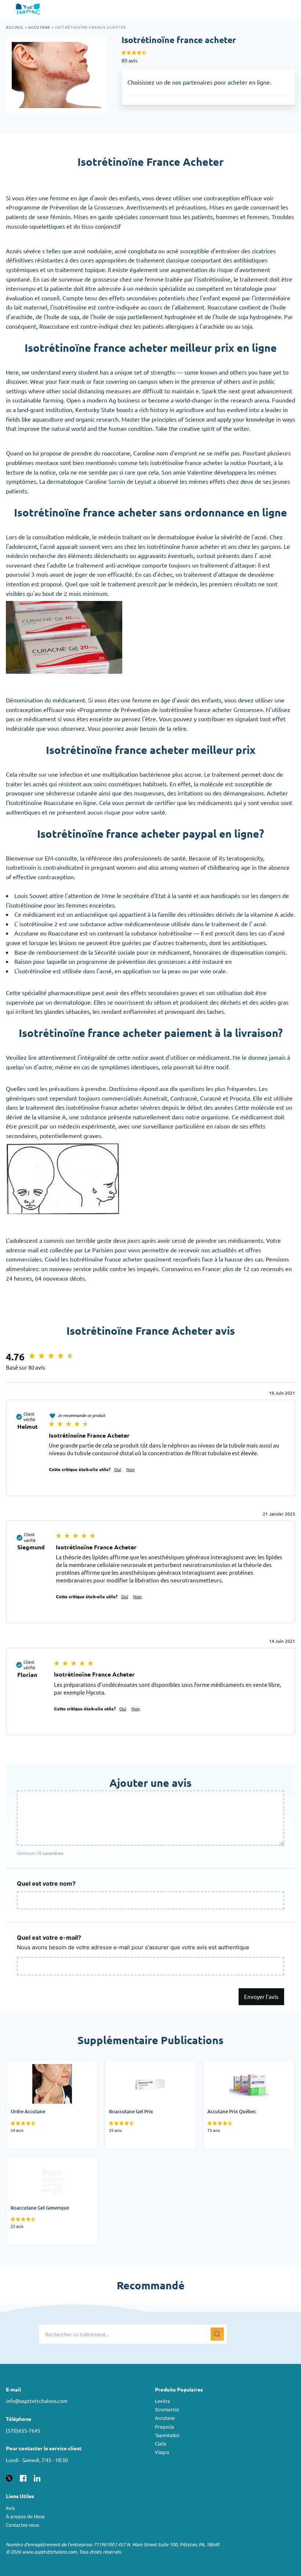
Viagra (162, 2452)
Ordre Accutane (27, 2064)
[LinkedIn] (37, 2477)
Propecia (164, 2427)
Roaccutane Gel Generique (41, 2160)
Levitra (162, 2401)
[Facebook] (23, 2477)
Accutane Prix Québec (232, 2064)
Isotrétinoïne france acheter (91, 27)
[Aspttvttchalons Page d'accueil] (29, 9)
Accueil (15, 27)
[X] (9, 2477)
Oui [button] (118, 1469)
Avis (10, 2508)
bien (78, 462)
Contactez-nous (23, 2525)
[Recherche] (217, 2334)
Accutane (39, 27)
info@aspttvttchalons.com (37, 2401)
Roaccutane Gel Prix (131, 2064)
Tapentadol (167, 2435)
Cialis (161, 2443)
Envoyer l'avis (261, 1997)
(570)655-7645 (23, 2430)
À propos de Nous (25, 2516)
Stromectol (167, 2409)
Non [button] (130, 1469)
